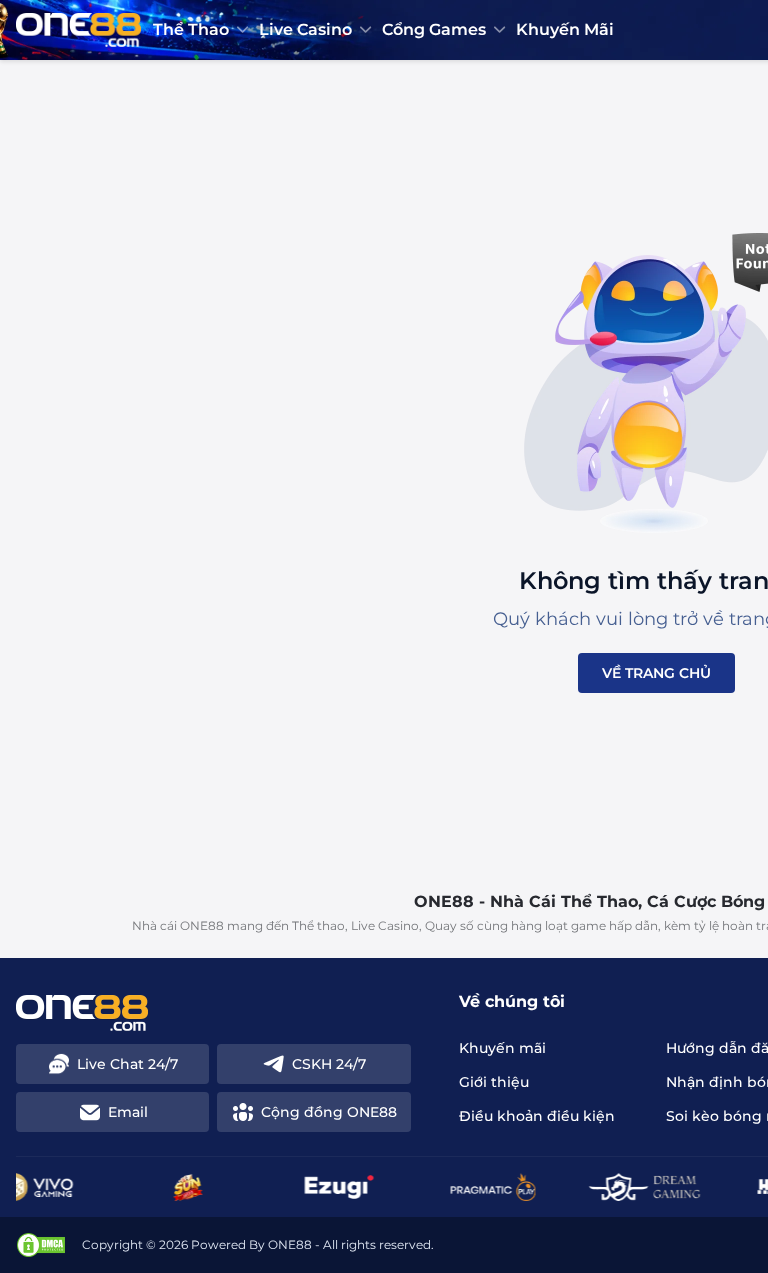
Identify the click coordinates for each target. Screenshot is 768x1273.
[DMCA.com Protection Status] (41, 1245)
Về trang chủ (656, 673)
